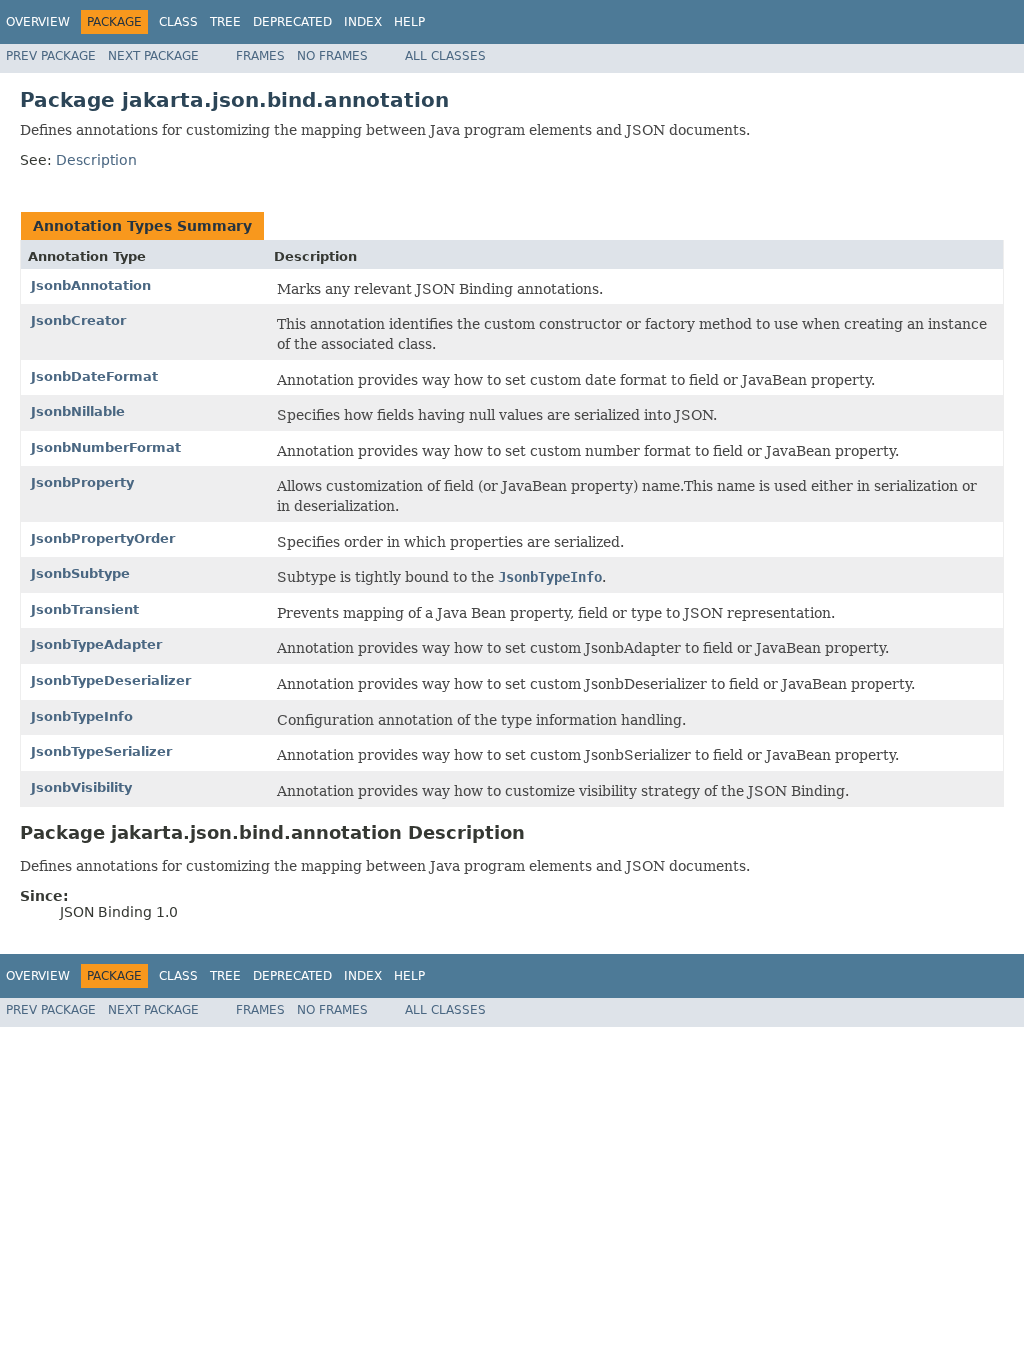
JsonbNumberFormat (106, 447)
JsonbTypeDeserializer (111, 680)
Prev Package (51, 56)
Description (96, 160)
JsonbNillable (78, 411)
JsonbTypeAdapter (96, 644)
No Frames (332, 56)
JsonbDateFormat (94, 376)
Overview (38, 22)
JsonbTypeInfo (82, 716)
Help (409, 22)
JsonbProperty (82, 482)
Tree (225, 22)
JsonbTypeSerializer (101, 751)
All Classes (445, 56)
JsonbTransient (85, 609)
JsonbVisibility (81, 787)
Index (363, 22)
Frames (260, 56)
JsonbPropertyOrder (103, 538)
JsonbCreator (78, 320)
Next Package (153, 56)
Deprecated (292, 22)
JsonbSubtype (80, 573)
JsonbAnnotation (91, 285)
